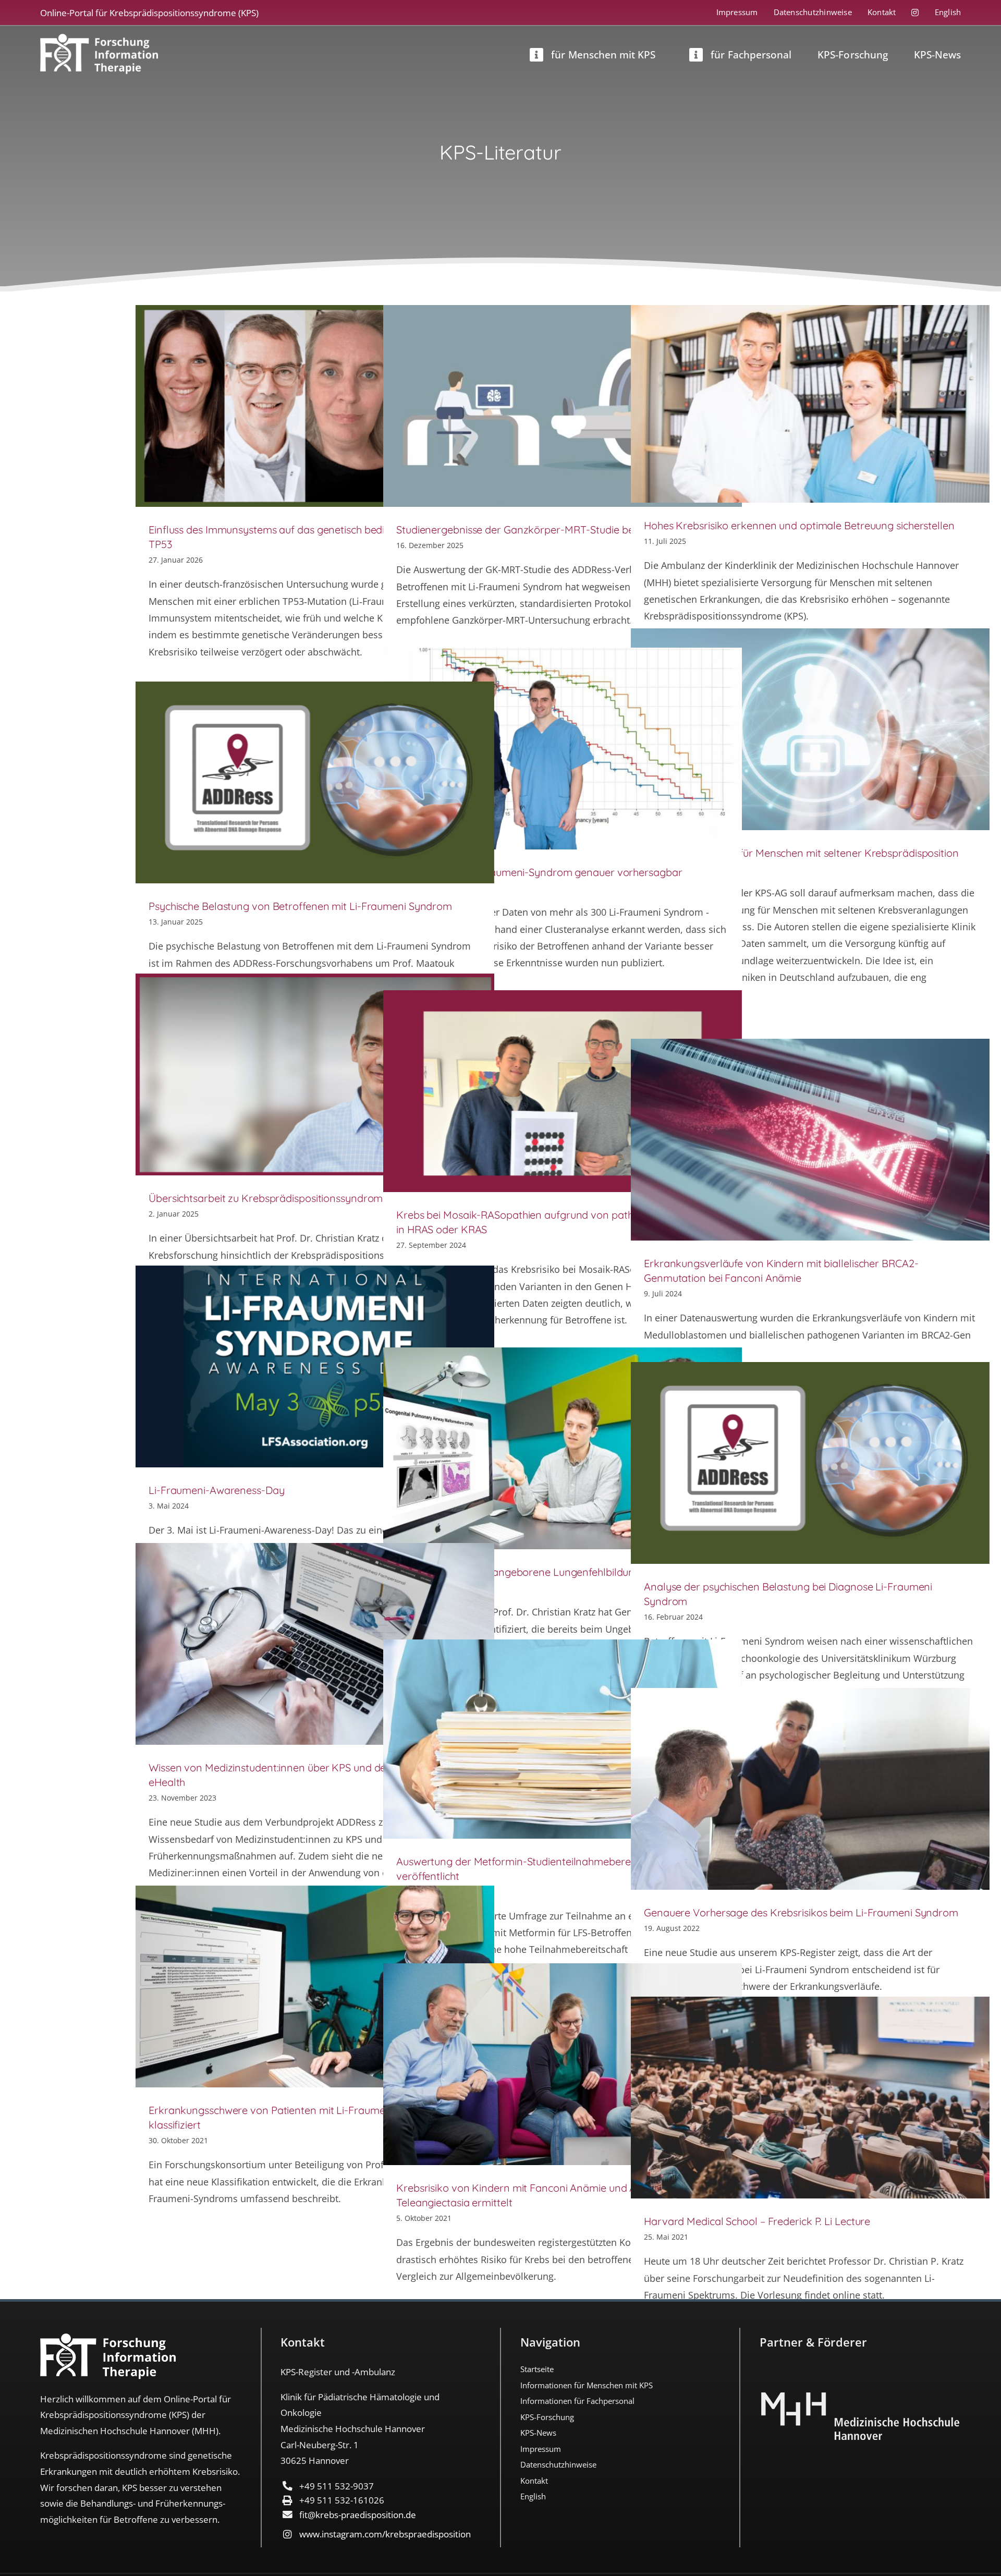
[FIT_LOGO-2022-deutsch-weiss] (99, 39)
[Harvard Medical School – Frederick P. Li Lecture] (810, 2098)
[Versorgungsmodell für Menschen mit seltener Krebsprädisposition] (810, 729)
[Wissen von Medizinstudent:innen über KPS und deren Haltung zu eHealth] (315, 1644)
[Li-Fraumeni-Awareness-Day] (315, 1366)
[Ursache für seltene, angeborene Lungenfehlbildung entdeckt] (563, 1448)
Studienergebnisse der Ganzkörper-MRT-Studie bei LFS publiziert (549, 530)
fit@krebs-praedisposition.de (358, 2515)
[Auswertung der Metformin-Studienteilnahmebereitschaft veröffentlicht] (563, 1739)
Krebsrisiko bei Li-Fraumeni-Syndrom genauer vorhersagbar (539, 872)
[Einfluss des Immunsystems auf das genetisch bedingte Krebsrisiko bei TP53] (315, 406)
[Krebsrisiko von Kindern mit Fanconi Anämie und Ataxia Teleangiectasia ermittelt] (563, 2064)
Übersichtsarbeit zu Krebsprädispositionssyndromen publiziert (295, 1198)
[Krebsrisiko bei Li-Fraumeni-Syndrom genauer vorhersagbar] (563, 749)
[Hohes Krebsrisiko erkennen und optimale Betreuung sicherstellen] (810, 404)
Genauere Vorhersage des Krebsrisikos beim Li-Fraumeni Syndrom (801, 1912)
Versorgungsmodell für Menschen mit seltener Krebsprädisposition (801, 853)
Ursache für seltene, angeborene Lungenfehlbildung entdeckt (541, 1572)
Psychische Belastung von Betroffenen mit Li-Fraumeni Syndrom (300, 906)
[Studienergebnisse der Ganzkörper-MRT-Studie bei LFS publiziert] (563, 406)
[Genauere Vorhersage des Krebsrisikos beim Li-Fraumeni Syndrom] (810, 1789)
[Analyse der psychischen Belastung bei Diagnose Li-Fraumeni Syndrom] (810, 1463)
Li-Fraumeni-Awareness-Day (217, 1490)
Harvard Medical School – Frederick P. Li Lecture (757, 2221)
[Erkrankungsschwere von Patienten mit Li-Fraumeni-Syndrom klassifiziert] (315, 1986)
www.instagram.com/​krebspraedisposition (385, 2534)
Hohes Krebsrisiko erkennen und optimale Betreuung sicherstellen (799, 525)
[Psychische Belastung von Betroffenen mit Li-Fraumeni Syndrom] (315, 782)
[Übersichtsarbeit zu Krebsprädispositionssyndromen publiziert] (315, 1074)
